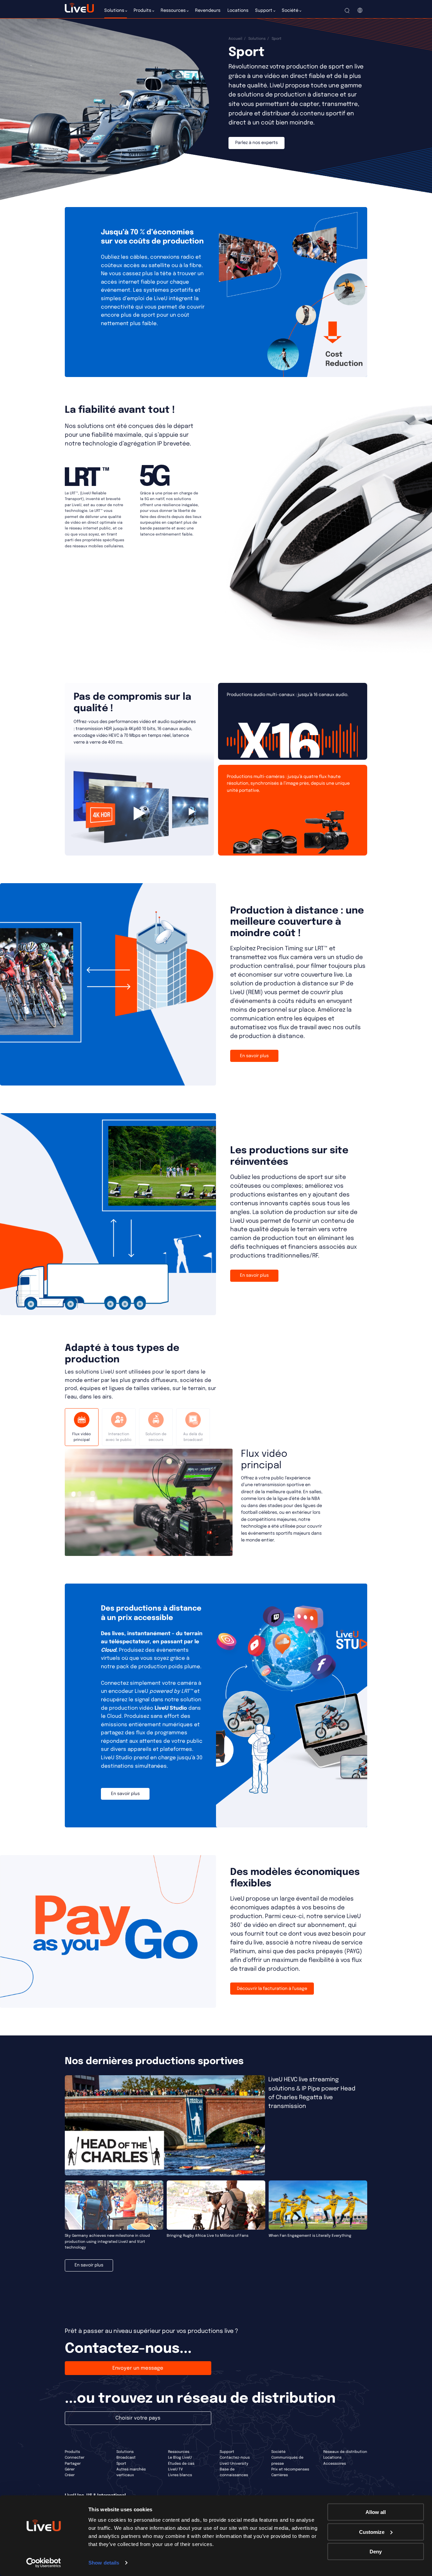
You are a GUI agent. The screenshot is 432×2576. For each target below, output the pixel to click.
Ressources (179, 2452)
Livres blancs (180, 2475)
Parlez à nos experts (256, 143)
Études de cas (181, 2464)
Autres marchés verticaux (131, 2472)
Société (278, 2452)
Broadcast (126, 2458)
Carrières (280, 2475)
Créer (70, 2475)
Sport (121, 2464)
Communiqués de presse (287, 2461)
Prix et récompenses (290, 2469)
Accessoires (335, 2464)
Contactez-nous (235, 2458)
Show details (104, 2563)
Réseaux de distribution (345, 2452)
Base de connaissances (234, 2472)
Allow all (376, 2512)
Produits (72, 2452)
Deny (376, 2552)
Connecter (75, 2458)
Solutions (257, 39)
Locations (332, 2458)
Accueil (235, 39)
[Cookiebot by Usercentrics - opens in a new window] (44, 2563)
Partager (73, 2464)
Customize (372, 2532)
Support (227, 2452)
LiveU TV (175, 2469)
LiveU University (234, 2464)
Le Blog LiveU (180, 2458)
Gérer (70, 2469)
